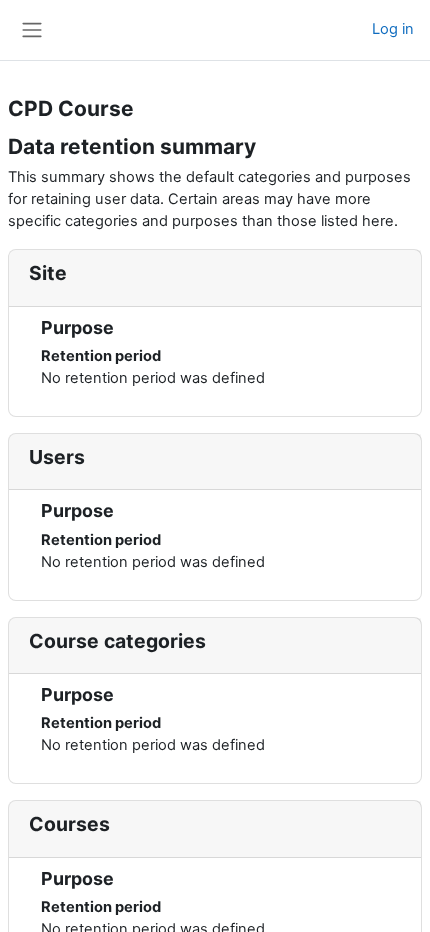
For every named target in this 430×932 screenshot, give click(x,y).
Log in (393, 29)
